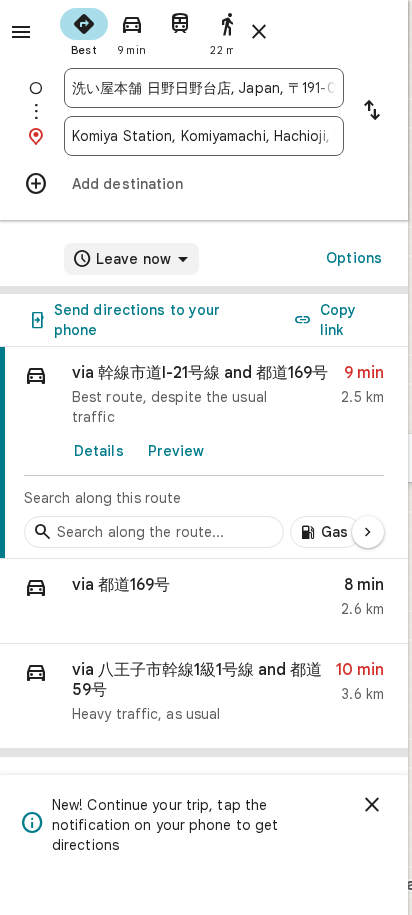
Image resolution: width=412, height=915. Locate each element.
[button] (204, 601)
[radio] (84, 30)
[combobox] (204, 88)
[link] (204, 453)
